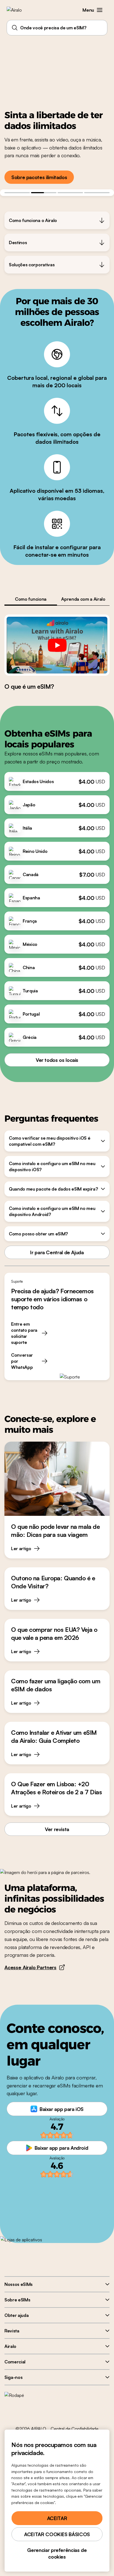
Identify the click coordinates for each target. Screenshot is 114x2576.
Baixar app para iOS (62, 2109)
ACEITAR (57, 2518)
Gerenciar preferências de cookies (57, 2553)
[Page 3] (70, 193)
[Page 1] (17, 193)
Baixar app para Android (61, 2148)
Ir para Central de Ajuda (57, 1252)
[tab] (31, 599)
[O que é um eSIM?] (57, 645)
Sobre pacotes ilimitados (39, 177)
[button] (100, 10)
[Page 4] (97, 193)
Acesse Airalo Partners (30, 1967)
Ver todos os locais (57, 1060)
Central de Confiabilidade (75, 2429)
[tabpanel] (57, 652)
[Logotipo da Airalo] (18, 10)
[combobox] (57, 28)
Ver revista (57, 1829)
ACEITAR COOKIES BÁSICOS (57, 2534)
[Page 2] (44, 193)
